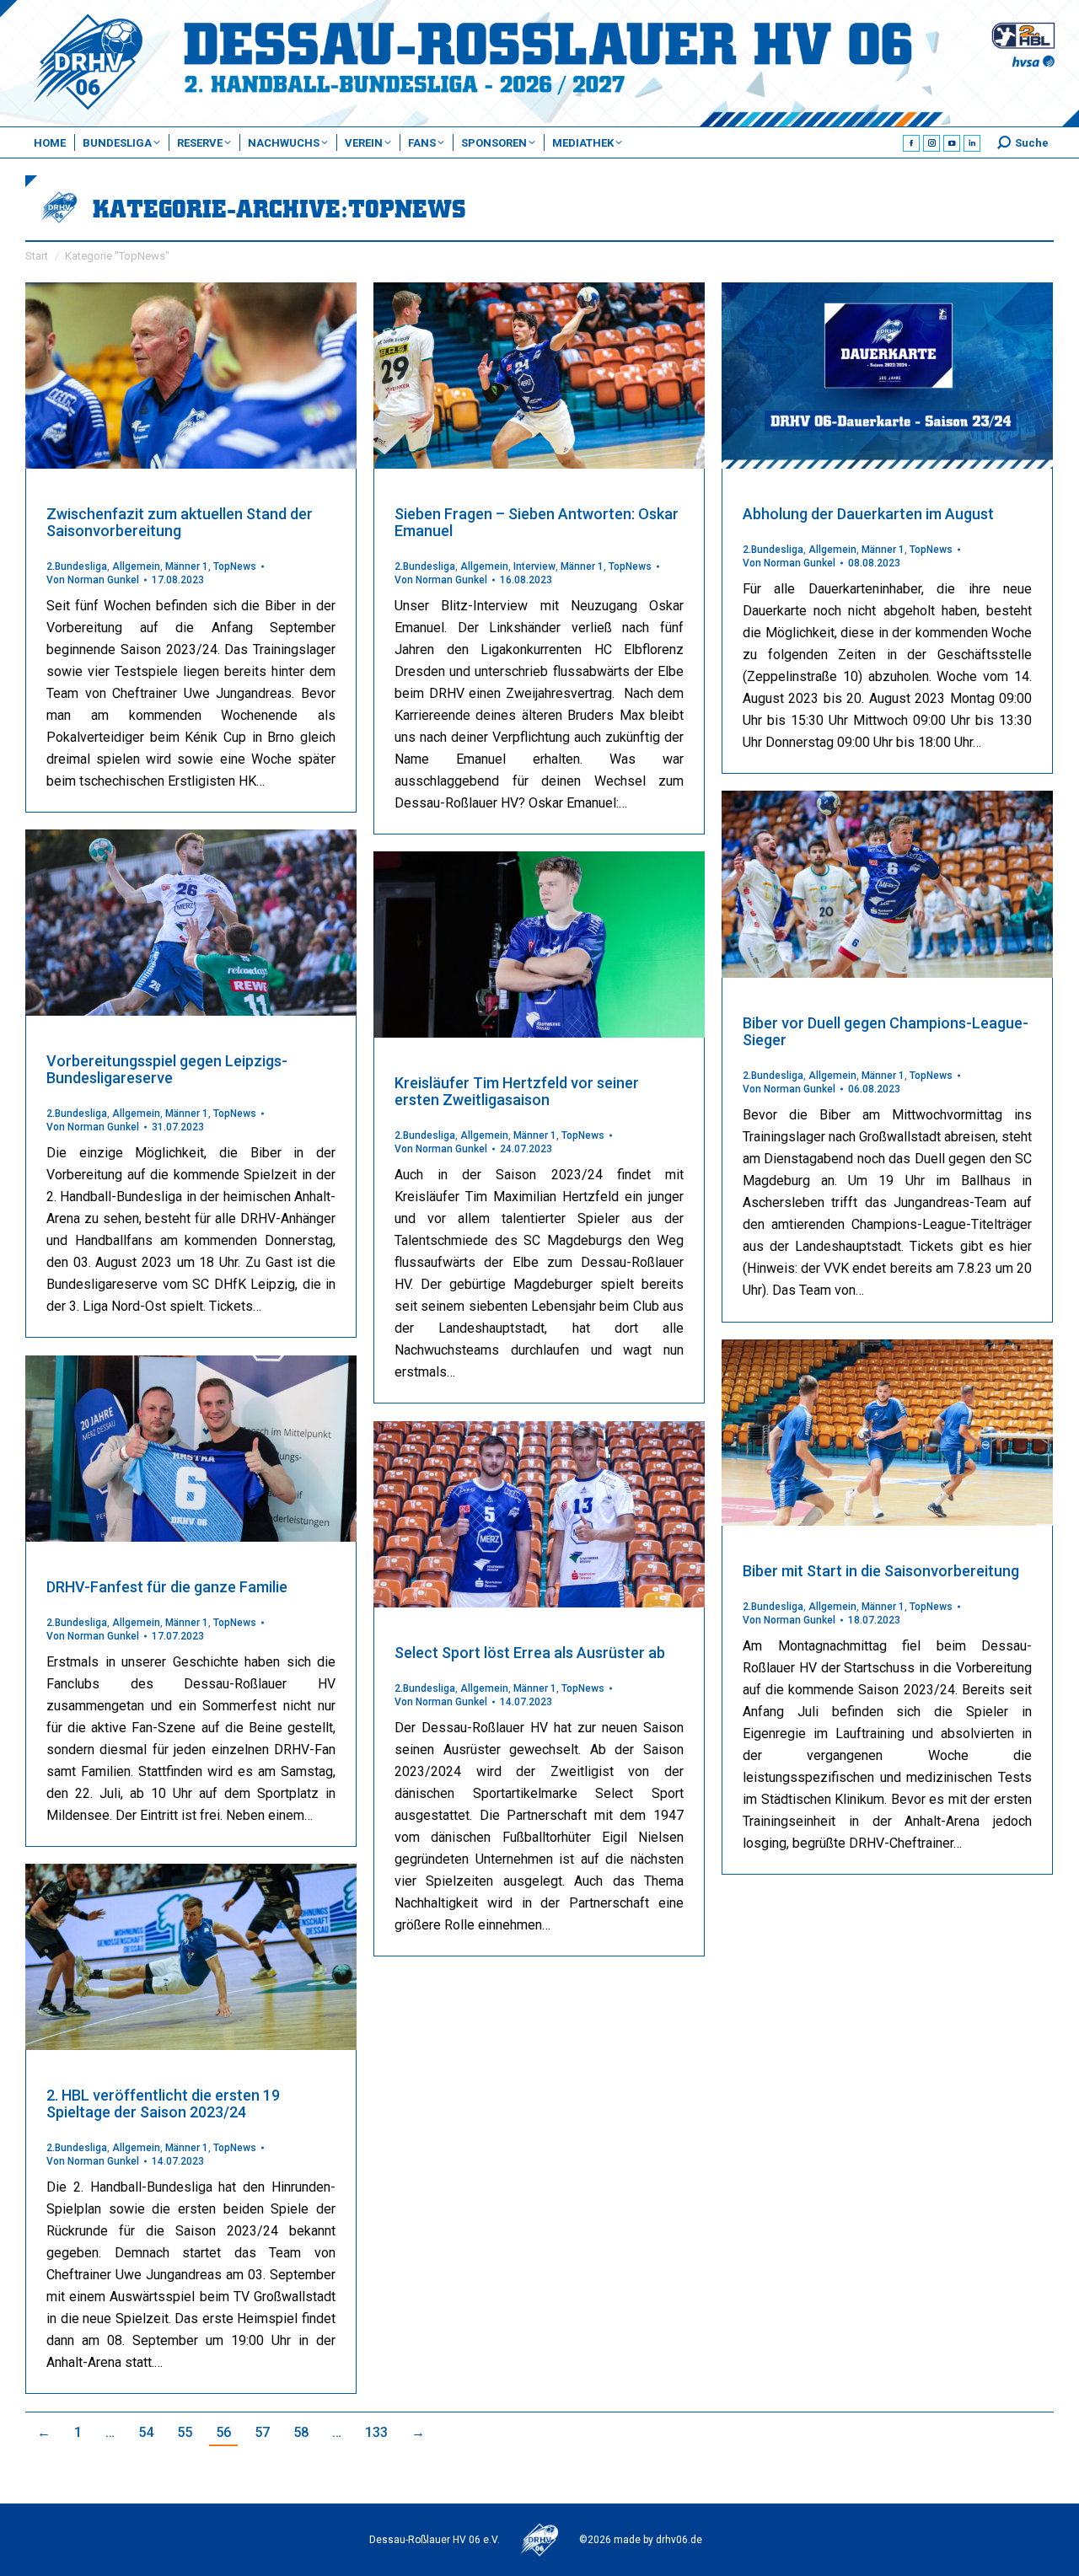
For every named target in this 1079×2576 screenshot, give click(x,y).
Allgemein (136, 566)
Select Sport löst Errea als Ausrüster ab (530, 1653)
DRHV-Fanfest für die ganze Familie (167, 1587)
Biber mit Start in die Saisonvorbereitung (881, 1571)
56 (223, 2432)
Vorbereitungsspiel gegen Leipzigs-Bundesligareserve (167, 1069)
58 (301, 2432)
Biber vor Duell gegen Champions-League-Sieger (886, 1031)
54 (146, 2432)
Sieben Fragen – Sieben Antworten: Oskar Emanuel (537, 522)
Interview (534, 566)
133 (376, 2432)
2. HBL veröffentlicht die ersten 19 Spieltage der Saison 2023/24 (163, 2104)
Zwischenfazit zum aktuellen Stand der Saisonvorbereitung (180, 522)
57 (262, 2432)
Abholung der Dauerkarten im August (868, 514)
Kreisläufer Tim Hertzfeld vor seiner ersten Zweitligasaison (517, 1091)
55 (185, 2432)
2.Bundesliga (77, 566)
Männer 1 (187, 566)
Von (93, 580)
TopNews (235, 566)
